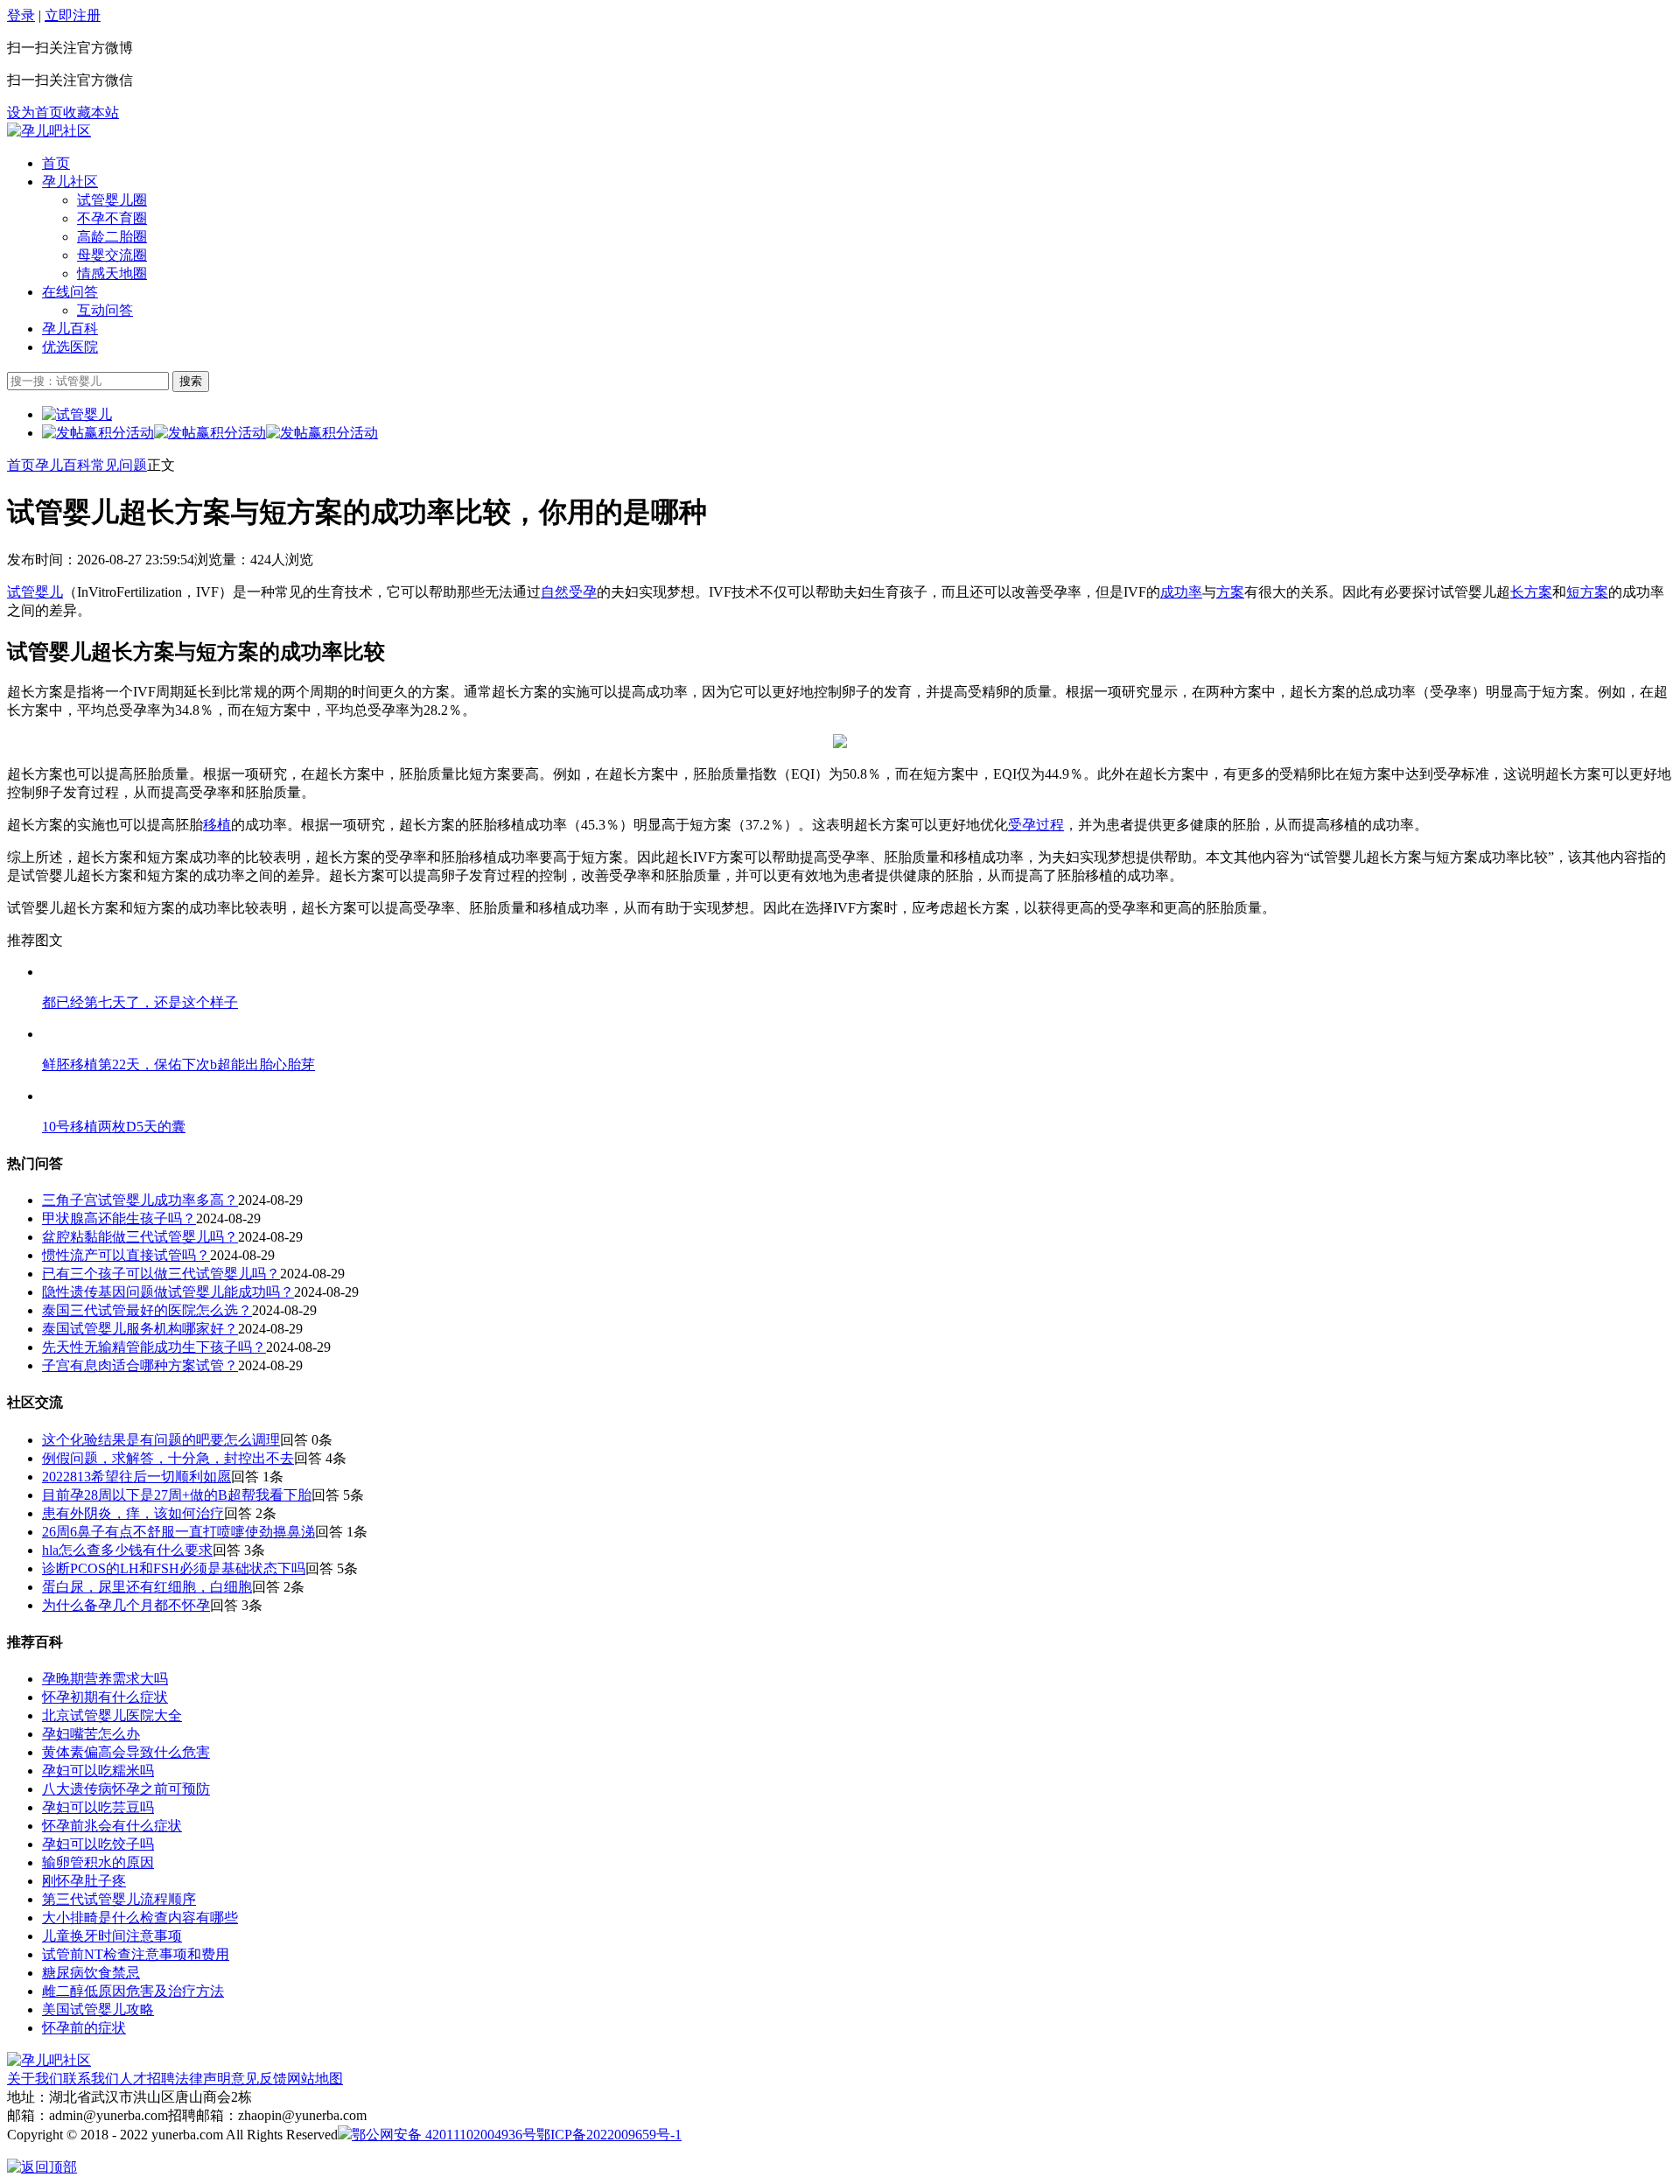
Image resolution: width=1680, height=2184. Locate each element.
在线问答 (70, 292)
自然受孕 (569, 592)
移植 (217, 825)
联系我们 (91, 2079)
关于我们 (35, 2079)
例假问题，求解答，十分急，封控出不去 (168, 1458)
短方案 (1587, 592)
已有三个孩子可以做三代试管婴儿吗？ (161, 1274)
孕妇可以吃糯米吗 (98, 1771)
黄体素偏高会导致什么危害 (126, 1752)
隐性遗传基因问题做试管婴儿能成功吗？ (168, 1292)
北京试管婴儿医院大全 (112, 1715)
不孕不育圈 (112, 218)
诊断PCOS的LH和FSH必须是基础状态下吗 (174, 1568)
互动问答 (105, 310)
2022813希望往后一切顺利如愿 (136, 1477)
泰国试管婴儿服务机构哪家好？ (140, 1329)
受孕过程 (1036, 825)
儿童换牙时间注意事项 (112, 1936)
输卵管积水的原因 (98, 1862)
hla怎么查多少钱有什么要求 (127, 1550)
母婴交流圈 (112, 255)
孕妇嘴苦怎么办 (91, 1734)
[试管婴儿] (49, 131)
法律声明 (203, 2079)
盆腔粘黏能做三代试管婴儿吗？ (140, 1237)
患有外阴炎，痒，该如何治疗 (133, 1513)
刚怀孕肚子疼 (84, 1881)
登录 (21, 15)
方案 (1230, 592)
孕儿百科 (70, 329)
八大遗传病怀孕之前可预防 (126, 1789)
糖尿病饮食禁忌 (91, 1973)
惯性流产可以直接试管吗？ (126, 1255)
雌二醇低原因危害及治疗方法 (133, 1991)
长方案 (1531, 592)
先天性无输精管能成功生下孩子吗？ (154, 1347)
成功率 (1181, 592)
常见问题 (119, 465)
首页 (56, 163)
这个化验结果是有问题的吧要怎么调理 (161, 1440)
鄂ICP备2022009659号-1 (609, 2135)
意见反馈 (259, 2079)
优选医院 (70, 347)
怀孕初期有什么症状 (105, 1697)
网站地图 (315, 2079)
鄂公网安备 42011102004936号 (444, 2135)
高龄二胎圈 (112, 237)
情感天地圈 (112, 273)
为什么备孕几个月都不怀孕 (126, 1605)
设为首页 (35, 112)
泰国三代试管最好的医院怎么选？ (147, 1310)
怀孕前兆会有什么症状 (112, 1826)
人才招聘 (147, 2079)
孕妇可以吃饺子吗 (98, 1844)
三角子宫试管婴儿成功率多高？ (140, 1200)
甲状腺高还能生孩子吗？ (119, 1218)
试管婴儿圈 (112, 200)
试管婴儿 (35, 592)
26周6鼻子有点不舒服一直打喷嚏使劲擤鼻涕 (178, 1532)
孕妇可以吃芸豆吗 (98, 1807)
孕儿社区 (70, 182)
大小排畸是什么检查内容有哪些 (140, 1918)
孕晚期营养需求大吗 (105, 1679)
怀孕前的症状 (84, 2028)
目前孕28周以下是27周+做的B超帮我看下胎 (177, 1495)
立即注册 (73, 15)
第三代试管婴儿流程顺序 (119, 1899)
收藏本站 (91, 112)
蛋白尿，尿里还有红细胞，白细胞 (147, 1587)
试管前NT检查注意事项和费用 (136, 1954)
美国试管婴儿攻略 (98, 2009)
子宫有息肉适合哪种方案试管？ (140, 1365)
